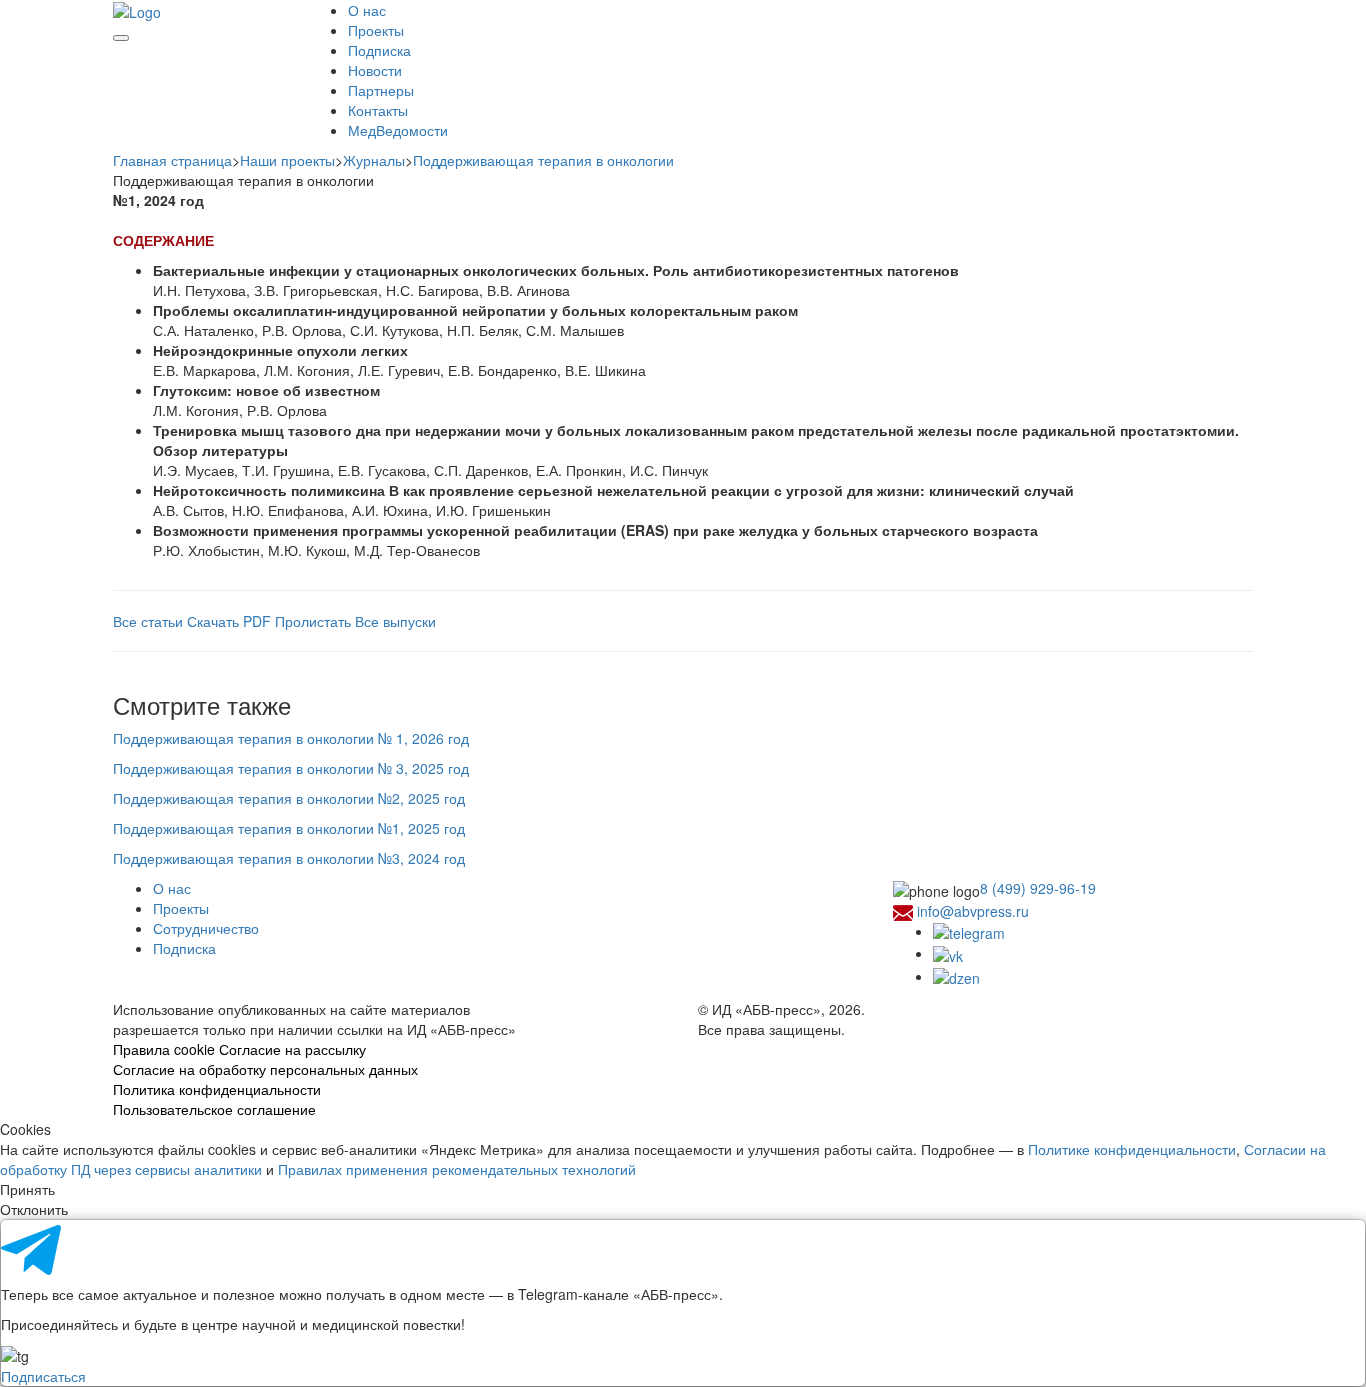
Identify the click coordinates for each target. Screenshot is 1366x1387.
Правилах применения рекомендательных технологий (457, 1169)
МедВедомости (398, 130)
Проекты (376, 30)
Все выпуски (395, 621)
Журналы (374, 160)
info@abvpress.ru (973, 911)
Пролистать (315, 621)
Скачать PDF (229, 621)
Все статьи (150, 621)
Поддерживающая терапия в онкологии (543, 160)
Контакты (378, 110)
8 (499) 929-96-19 (1038, 888)
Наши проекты (287, 160)
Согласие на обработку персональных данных (265, 1069)
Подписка (379, 50)
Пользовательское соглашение (214, 1109)
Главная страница (172, 160)
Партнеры (381, 90)
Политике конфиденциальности (1132, 1149)
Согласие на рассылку (292, 1049)
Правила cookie (164, 1049)
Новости (375, 70)
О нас (367, 10)
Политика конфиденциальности (217, 1089)
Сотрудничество (206, 928)
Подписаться (43, 1376)
